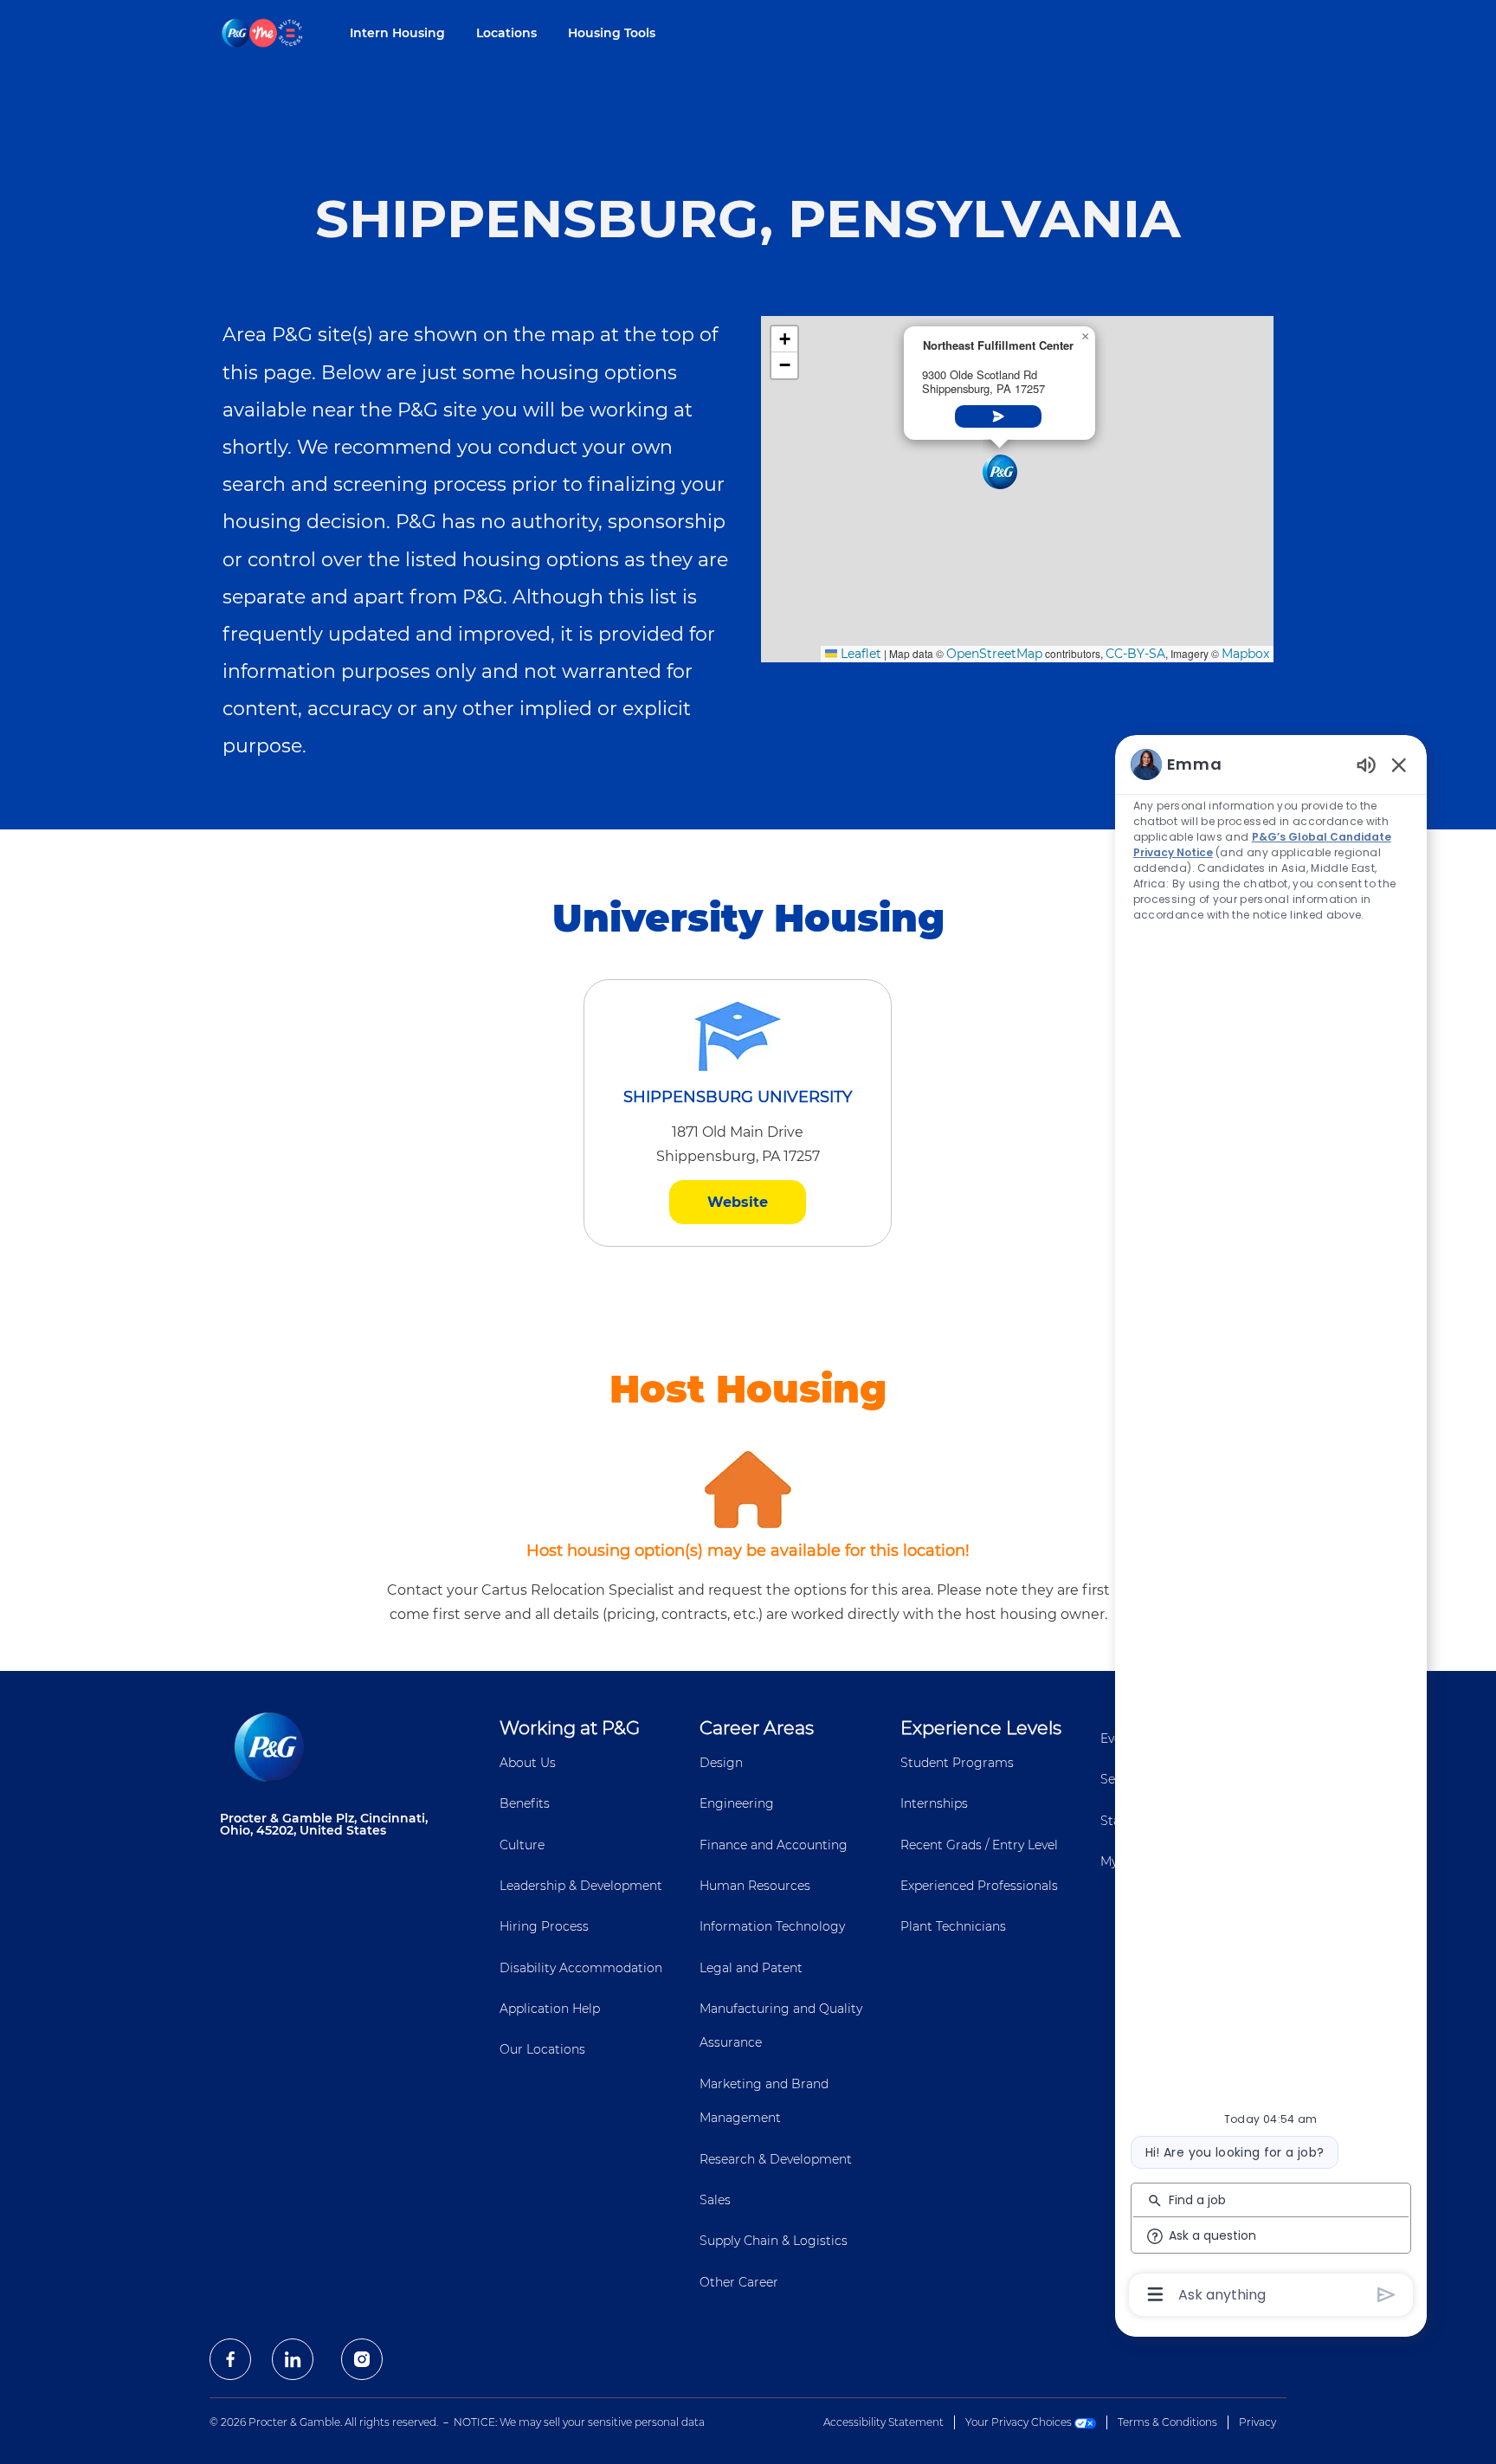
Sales (715, 2200)
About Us (528, 1763)
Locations (506, 33)
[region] (1271, 1528)
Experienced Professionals (979, 1886)
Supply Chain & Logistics (774, 2241)
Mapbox (1245, 654)
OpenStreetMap (994, 654)
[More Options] (1155, 2294)
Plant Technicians (953, 1926)
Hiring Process (544, 1926)
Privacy (1257, 2422)
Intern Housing (397, 33)
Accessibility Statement (883, 2422)
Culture (522, 1845)
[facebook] (230, 2359)
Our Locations (542, 2049)
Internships (934, 1803)
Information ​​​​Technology (772, 1926)
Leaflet (859, 654)
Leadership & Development (581, 1886)
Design (721, 1763)
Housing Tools (612, 33)
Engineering (737, 1803)
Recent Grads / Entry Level (979, 1845)
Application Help (550, 2009)
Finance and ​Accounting (774, 1845)
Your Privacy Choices (1020, 2422)
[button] (1000, 472)
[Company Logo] (263, 32)
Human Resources (755, 1886)
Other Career (739, 2282)
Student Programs (957, 1763)
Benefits (525, 1803)
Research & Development (776, 2159)
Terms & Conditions (1167, 2422)
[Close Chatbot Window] (1399, 764)
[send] (1386, 2295)
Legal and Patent (751, 1968)
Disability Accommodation (581, 1968)
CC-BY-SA (1135, 654)
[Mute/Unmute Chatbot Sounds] (1366, 764)
